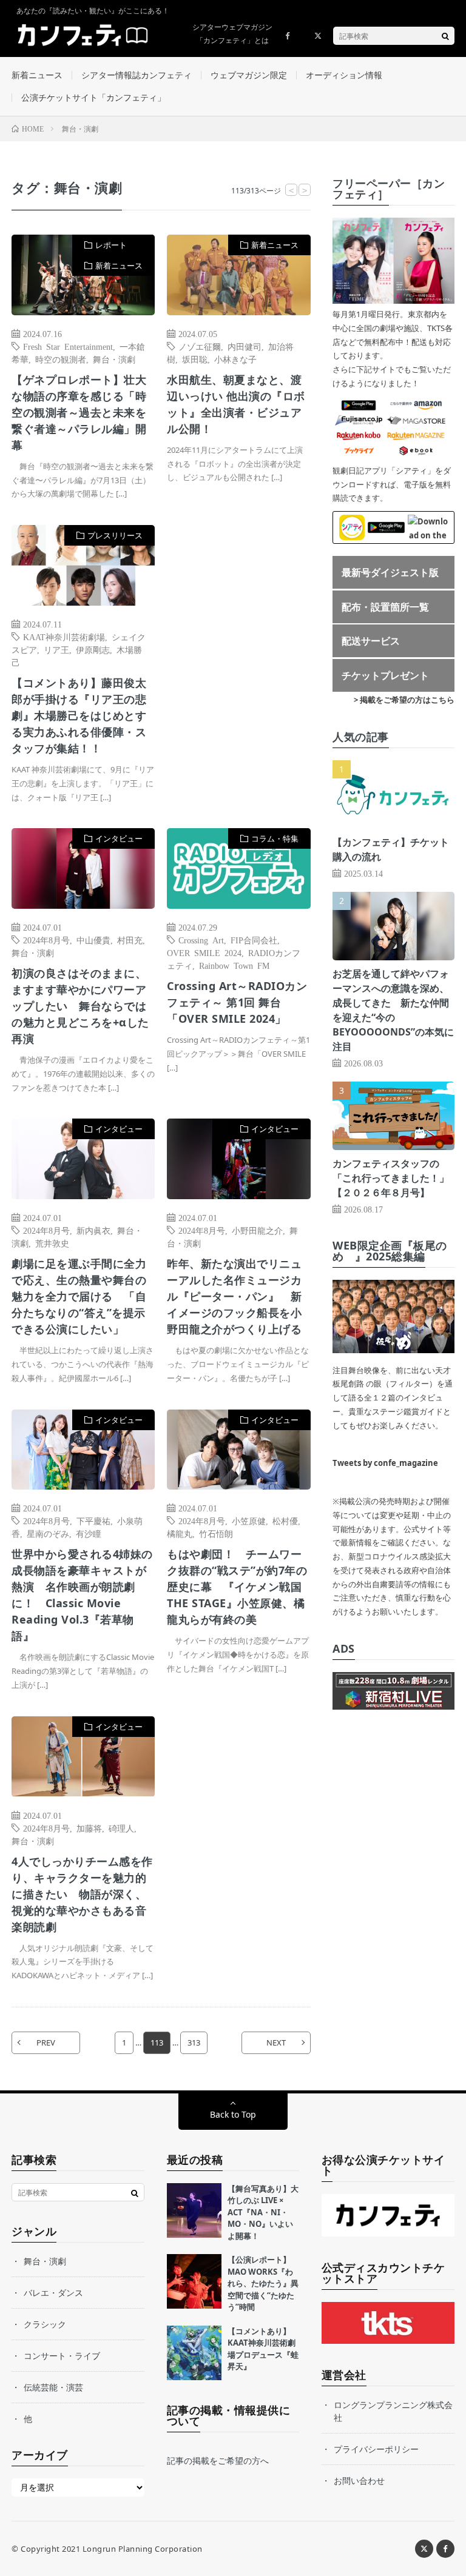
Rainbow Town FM (234, 965)
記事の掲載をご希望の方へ (218, 2461)
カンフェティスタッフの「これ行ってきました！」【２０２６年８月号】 (391, 1178)
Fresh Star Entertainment (68, 346)
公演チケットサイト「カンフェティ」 (93, 97)
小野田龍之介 (257, 1230)
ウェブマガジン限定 (249, 75)
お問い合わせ (359, 2481)
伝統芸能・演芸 (53, 2387)
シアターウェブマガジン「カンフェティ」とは (232, 34)
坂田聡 (195, 359)
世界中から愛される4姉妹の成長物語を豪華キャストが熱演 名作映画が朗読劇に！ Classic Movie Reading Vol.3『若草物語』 (82, 1595)
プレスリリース (115, 535)
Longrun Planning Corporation (143, 2549)
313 (194, 2042)
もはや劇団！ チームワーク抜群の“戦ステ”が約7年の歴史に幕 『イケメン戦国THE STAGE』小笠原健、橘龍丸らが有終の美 (237, 1587)
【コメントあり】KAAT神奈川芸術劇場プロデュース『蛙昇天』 (263, 2349)
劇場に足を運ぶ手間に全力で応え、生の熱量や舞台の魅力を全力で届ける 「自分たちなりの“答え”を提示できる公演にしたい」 (79, 1296)
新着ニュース (37, 75)
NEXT (276, 2042)
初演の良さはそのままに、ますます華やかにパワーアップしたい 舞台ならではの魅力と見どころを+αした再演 (80, 1006)
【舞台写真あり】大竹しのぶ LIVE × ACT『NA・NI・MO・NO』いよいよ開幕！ (263, 2212)
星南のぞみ (48, 1533)
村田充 (130, 940)
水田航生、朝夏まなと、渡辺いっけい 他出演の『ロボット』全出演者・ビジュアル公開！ (236, 404)
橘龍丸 (180, 1533)
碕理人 (121, 1828)
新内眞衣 (93, 1230)
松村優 (285, 1521)
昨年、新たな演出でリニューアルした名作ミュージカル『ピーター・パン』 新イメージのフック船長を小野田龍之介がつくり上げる (234, 1296)
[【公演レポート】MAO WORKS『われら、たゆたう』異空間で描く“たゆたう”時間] (194, 2281)
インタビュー (119, 838)
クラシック (45, 2324)
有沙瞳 (89, 1533)
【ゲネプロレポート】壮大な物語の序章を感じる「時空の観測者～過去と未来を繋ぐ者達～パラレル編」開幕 (79, 412)
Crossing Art (201, 940)
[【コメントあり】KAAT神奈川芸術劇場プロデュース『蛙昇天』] (194, 2353)
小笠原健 (249, 1521)
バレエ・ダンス (53, 2293)
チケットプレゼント (385, 675)
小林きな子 (235, 359)
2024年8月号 (46, 940)
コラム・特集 (275, 838)
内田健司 (245, 346)
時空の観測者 (61, 359)
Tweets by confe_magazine (385, 1463)
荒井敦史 (52, 1243)
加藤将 (89, 1828)
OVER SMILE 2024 (204, 952)
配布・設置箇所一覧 (385, 607)
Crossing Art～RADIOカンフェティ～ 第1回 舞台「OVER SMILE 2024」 (237, 1002)
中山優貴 (93, 940)
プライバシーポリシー (376, 2449)
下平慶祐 (93, 1521)
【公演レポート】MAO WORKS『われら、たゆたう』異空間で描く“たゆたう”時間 (263, 2283)
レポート (111, 245)
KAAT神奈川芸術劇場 (64, 637)
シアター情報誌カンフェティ (137, 75)
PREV (46, 2042)
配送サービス (371, 641)
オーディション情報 (344, 75)
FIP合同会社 (254, 940)
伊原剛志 (93, 649)
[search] (445, 36)
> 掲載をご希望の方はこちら (404, 700)
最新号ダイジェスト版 (390, 572)
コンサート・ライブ (62, 2356)
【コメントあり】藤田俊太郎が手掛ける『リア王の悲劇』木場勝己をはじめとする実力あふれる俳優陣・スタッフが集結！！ (79, 715)
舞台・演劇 (114, 359)
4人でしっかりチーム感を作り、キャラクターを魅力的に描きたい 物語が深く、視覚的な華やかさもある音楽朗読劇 (82, 1894)
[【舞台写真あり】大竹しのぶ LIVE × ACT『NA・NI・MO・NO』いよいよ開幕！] (194, 2210)
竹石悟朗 (216, 1533)
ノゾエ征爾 (200, 346)
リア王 (56, 649)
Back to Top (233, 2114)
